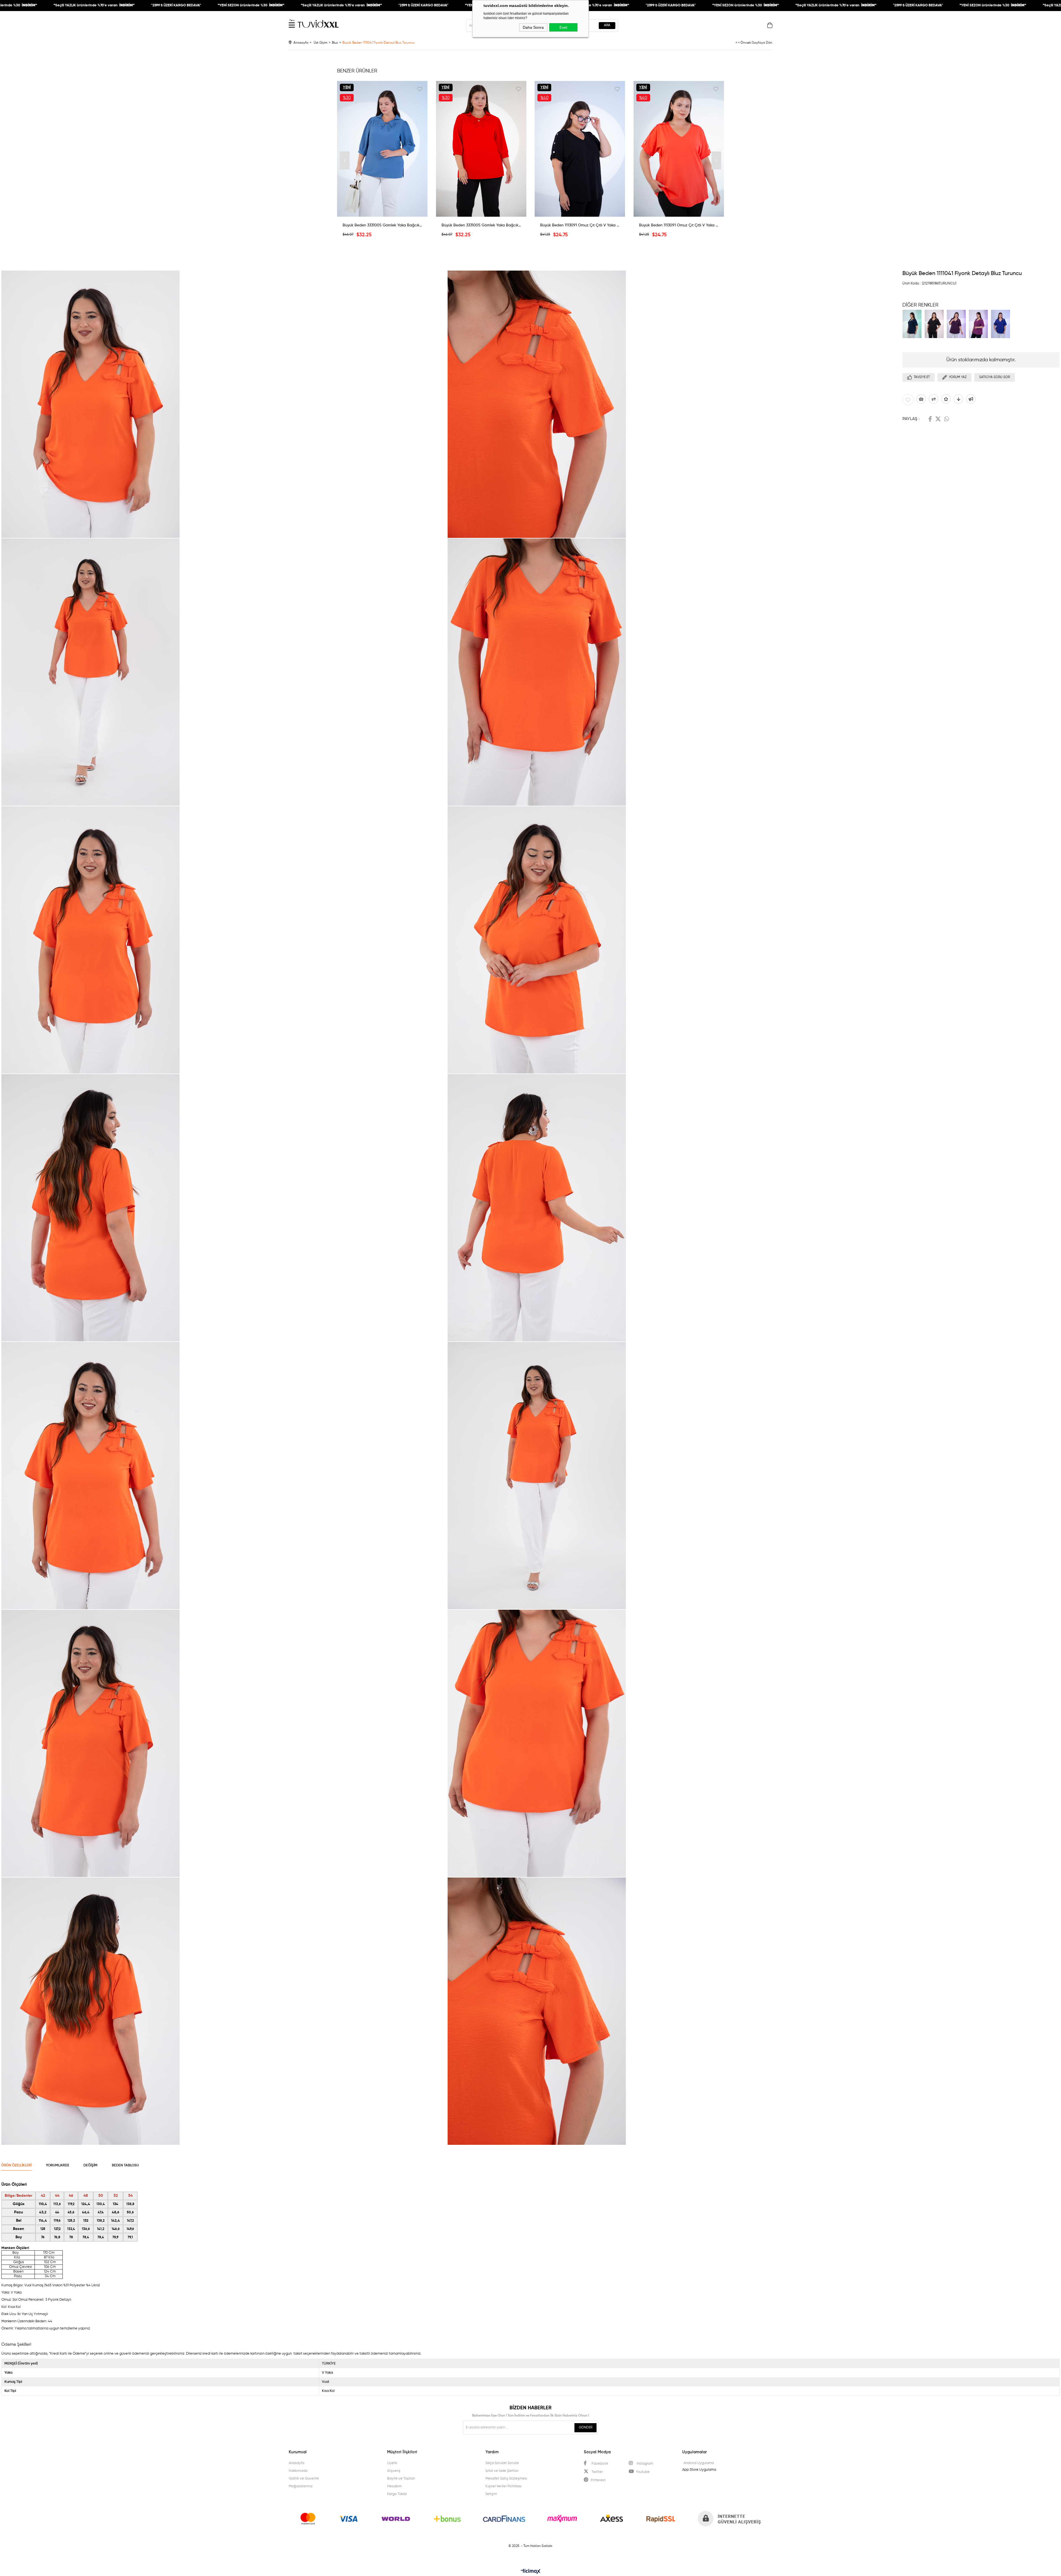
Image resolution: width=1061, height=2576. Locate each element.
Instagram (644, 2464)
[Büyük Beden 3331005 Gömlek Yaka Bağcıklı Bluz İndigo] (382, 149)
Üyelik (392, 2463)
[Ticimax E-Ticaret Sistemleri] (531, 2572)
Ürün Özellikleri (16, 2165)
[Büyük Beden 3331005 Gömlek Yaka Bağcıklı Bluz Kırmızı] (481, 149)
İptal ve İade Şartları (502, 2471)
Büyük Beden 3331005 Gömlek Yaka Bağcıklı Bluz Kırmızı (481, 225)
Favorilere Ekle (420, 89)
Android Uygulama (699, 2463)
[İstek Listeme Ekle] (921, 399)
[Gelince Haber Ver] (971, 399)
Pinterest (598, 2480)
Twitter (938, 419)
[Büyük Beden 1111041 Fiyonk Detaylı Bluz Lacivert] (913, 324)
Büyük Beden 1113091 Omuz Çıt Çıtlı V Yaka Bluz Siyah (580, 225)
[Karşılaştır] (933, 399)
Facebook (930, 419)
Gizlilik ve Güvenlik (304, 2479)
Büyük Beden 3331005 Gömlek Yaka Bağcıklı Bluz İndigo (382, 225)
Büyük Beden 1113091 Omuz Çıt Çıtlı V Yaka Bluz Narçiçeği (679, 225)
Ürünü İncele (382, 213)
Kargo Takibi (397, 2494)
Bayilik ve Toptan (401, 2479)
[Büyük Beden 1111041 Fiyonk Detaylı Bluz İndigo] (1002, 324)
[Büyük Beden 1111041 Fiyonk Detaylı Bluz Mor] (958, 324)
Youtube (643, 2472)
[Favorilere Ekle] (908, 400)
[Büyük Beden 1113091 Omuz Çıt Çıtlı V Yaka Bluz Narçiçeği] (679, 149)
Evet (563, 27)
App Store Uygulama (699, 2470)
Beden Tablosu (125, 2165)
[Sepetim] (770, 27)
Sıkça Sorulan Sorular (502, 2463)
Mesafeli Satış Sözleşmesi (506, 2479)
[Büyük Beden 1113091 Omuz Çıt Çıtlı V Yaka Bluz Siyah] (580, 149)
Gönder (586, 2428)
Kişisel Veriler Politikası (504, 2486)
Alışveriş (394, 2471)
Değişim (90, 2165)
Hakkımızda (298, 2471)
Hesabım (394, 2486)
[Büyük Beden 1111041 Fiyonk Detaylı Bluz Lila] (980, 324)
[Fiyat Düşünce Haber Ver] (958, 399)
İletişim (491, 2494)
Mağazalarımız (301, 2486)
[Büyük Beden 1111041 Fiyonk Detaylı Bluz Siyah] (936, 324)
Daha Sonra (533, 27)
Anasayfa (296, 2463)
